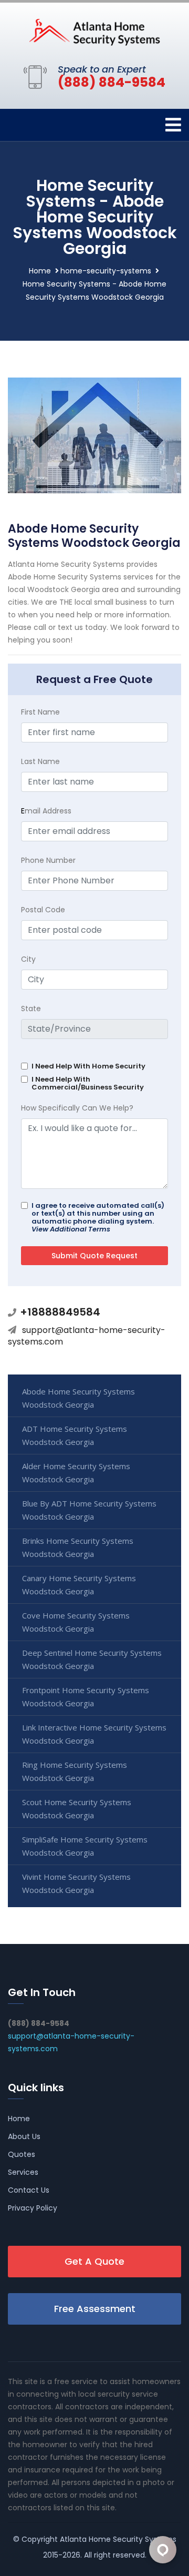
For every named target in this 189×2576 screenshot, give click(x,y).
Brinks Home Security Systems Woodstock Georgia (78, 1547)
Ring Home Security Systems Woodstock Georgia (75, 1771)
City (28, 959)
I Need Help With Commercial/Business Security (88, 1083)
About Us (24, 2136)
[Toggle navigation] (173, 125)
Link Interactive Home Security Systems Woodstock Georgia (94, 1734)
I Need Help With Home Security (88, 1066)
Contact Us (29, 2190)
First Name (40, 712)
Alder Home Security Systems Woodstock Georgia (76, 1473)
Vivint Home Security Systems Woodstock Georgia (76, 1883)
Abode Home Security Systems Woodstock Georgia (78, 1398)
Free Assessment (95, 2309)
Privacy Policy (33, 2208)
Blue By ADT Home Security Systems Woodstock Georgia (89, 1510)
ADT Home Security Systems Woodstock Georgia (75, 1435)
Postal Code (43, 910)
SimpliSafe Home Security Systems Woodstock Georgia (85, 1846)
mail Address (46, 811)
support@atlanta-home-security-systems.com (87, 1336)
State (31, 1009)
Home (40, 271)
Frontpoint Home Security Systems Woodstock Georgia (86, 1697)
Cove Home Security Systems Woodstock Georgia (76, 1622)
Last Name (40, 761)
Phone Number (48, 860)
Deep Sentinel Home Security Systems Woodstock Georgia (92, 1659)
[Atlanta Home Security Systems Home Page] (94, 32)
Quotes (22, 2154)
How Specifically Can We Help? (77, 1108)
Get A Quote (94, 2261)
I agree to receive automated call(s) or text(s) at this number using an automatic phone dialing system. (98, 1217)
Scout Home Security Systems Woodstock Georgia (77, 1809)
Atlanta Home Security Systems (118, 2539)
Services (23, 2172)
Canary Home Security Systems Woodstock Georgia (79, 1585)
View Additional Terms (71, 1229)
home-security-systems (106, 271)
